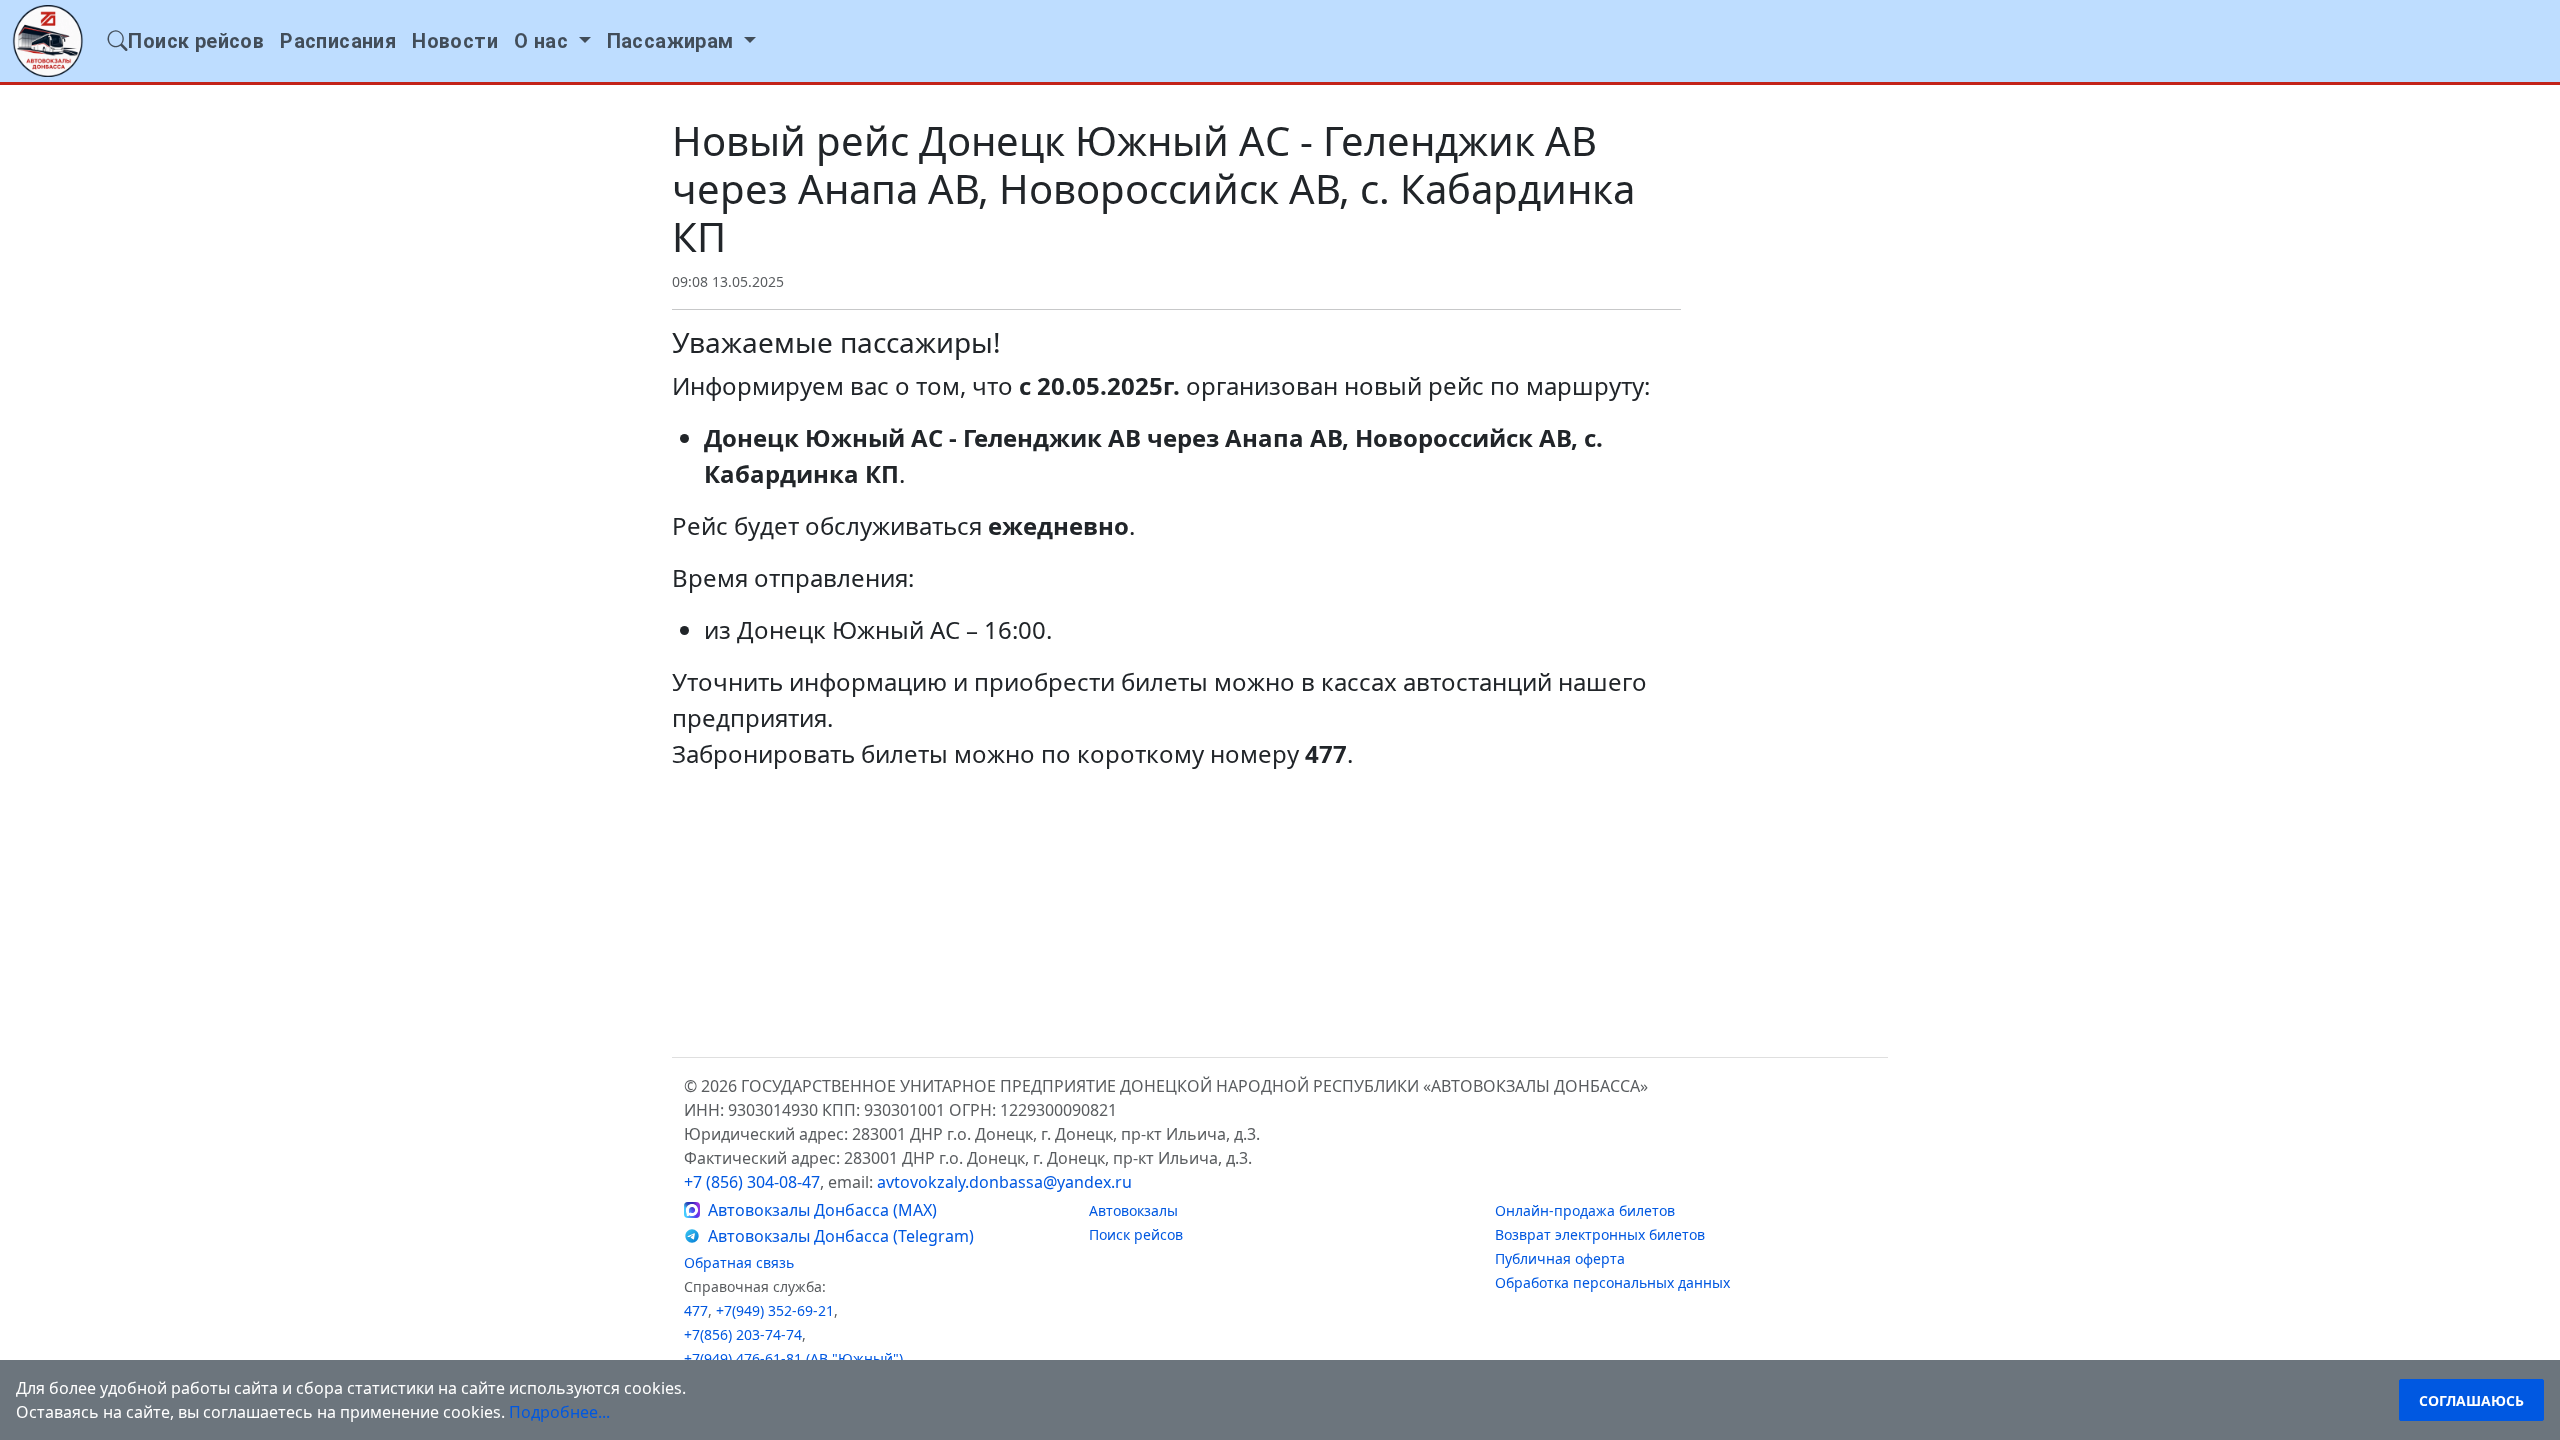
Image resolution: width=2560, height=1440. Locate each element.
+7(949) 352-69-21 (775, 1310)
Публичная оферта (1560, 1258)
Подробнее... (559, 1412)
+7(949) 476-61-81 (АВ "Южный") (793, 1358)
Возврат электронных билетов (1600, 1234)
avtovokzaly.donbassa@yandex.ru (1004, 1182)
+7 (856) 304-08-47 (752, 1182)
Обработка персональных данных (1612, 1282)
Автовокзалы (1133, 1210)
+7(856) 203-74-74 (743, 1334)
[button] (552, 41)
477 (696, 1310)
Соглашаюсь (2471, 1400)
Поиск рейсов (1136, 1234)
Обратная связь (739, 1262)
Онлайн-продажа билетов (1585, 1210)
